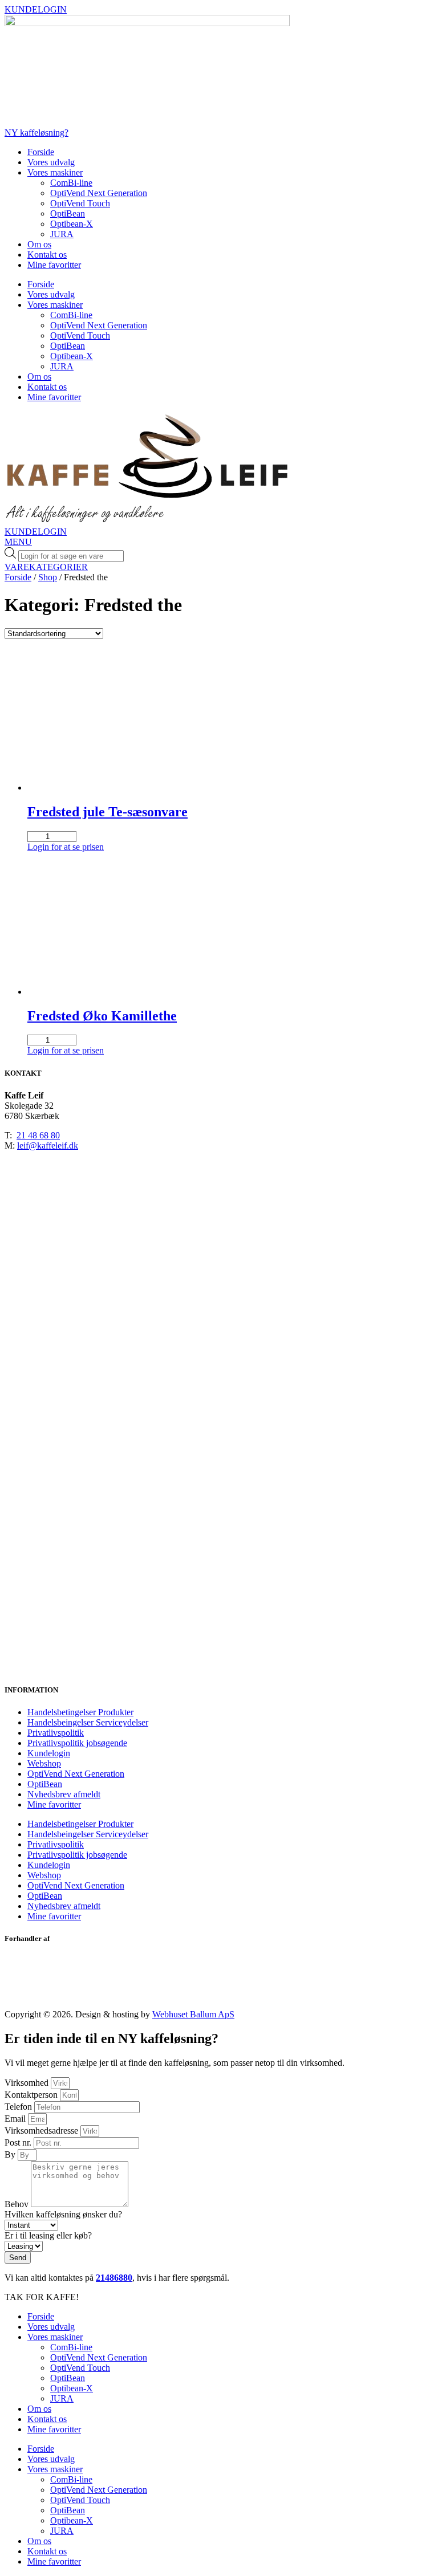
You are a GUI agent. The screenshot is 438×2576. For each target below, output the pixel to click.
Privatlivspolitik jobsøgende (77, 1743)
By (11, 2154)
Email (16, 2119)
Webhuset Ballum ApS (193, 2014)
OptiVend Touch (80, 203)
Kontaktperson (32, 2095)
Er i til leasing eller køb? (48, 2235)
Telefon (19, 2107)
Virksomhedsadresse (42, 2131)
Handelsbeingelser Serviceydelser (88, 1722)
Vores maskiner (55, 172)
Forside (41, 152)
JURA (62, 234)
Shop (48, 577)
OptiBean (68, 213)
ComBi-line (71, 183)
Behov (18, 2204)
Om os (39, 244)
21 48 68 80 (38, 1135)
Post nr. (19, 2142)
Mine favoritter (54, 265)
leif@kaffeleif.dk (48, 1145)
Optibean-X (72, 224)
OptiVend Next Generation (99, 193)
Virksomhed (28, 2083)
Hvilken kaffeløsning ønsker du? (63, 2214)
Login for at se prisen (66, 847)
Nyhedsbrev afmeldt (64, 1794)
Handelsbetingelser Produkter (80, 1712)
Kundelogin (49, 1753)
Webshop (44, 1763)
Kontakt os (47, 255)
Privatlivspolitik (56, 1733)
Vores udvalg (51, 162)
